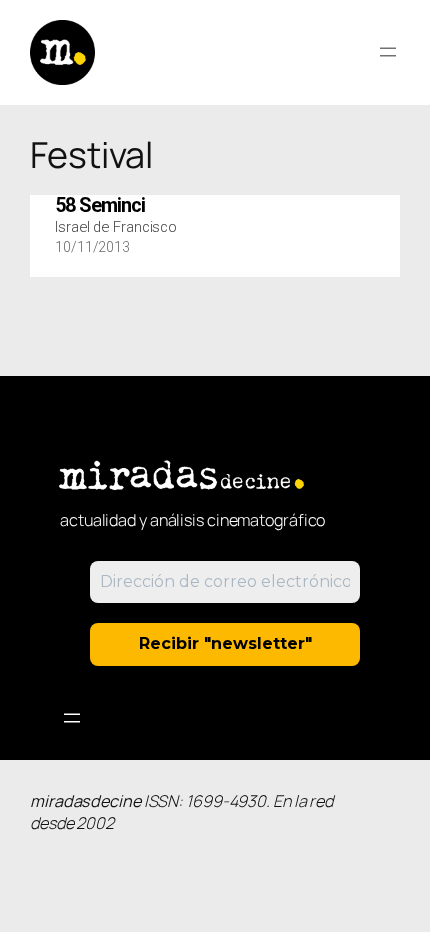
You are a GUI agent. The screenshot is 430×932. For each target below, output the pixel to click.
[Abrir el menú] (388, 52)
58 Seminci (100, 206)
